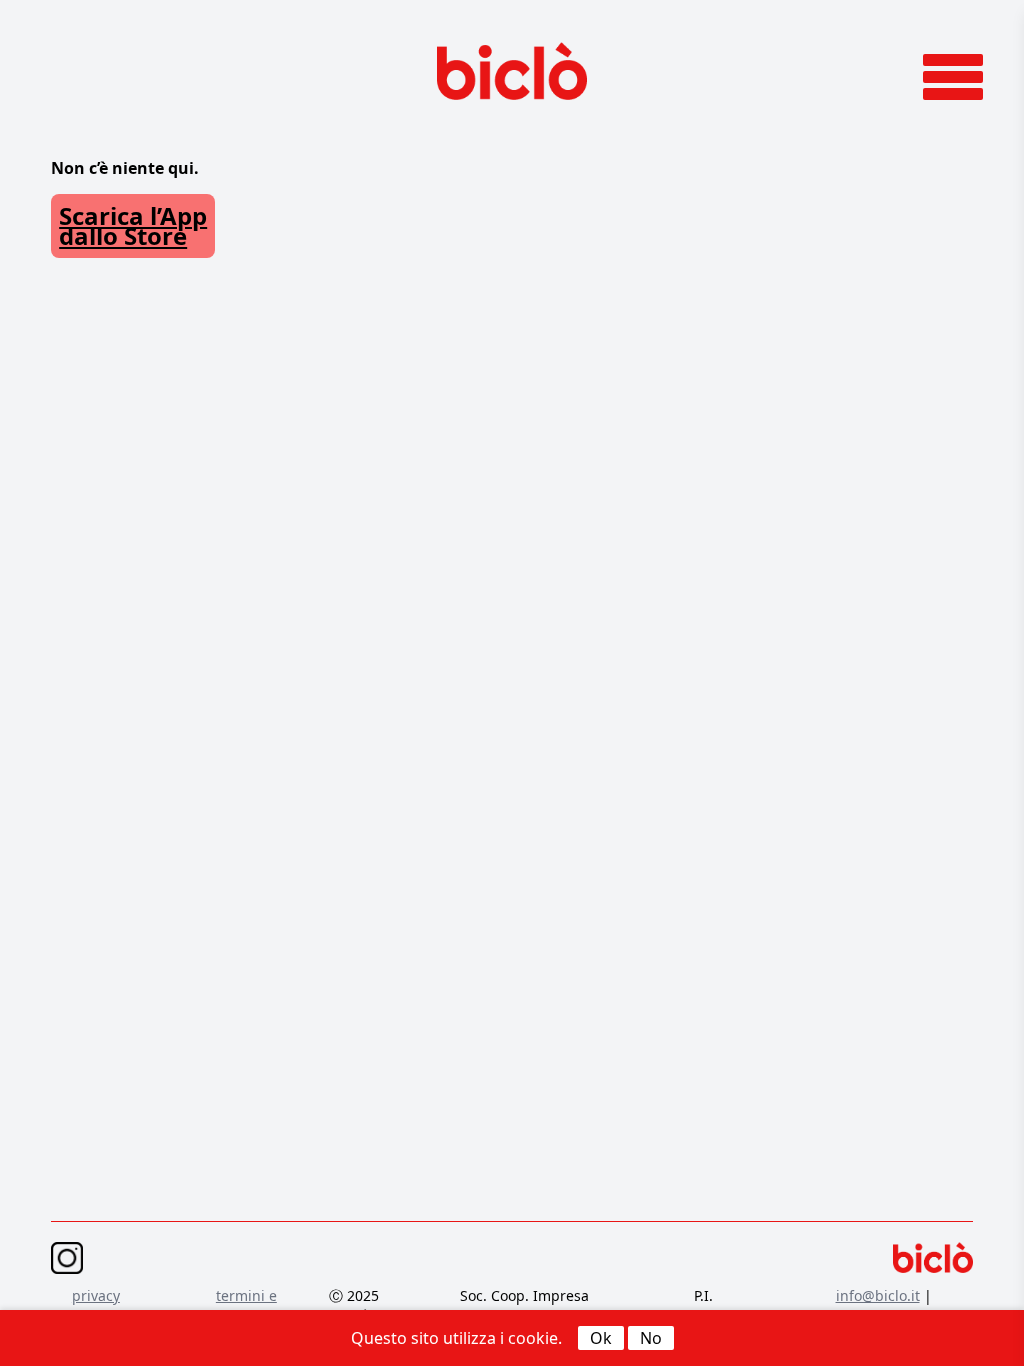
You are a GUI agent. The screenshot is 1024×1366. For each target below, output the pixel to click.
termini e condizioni (246, 1305)
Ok (601, 1338)
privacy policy (96, 1305)
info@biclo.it (878, 1295)
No (651, 1338)
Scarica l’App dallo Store (133, 225)
